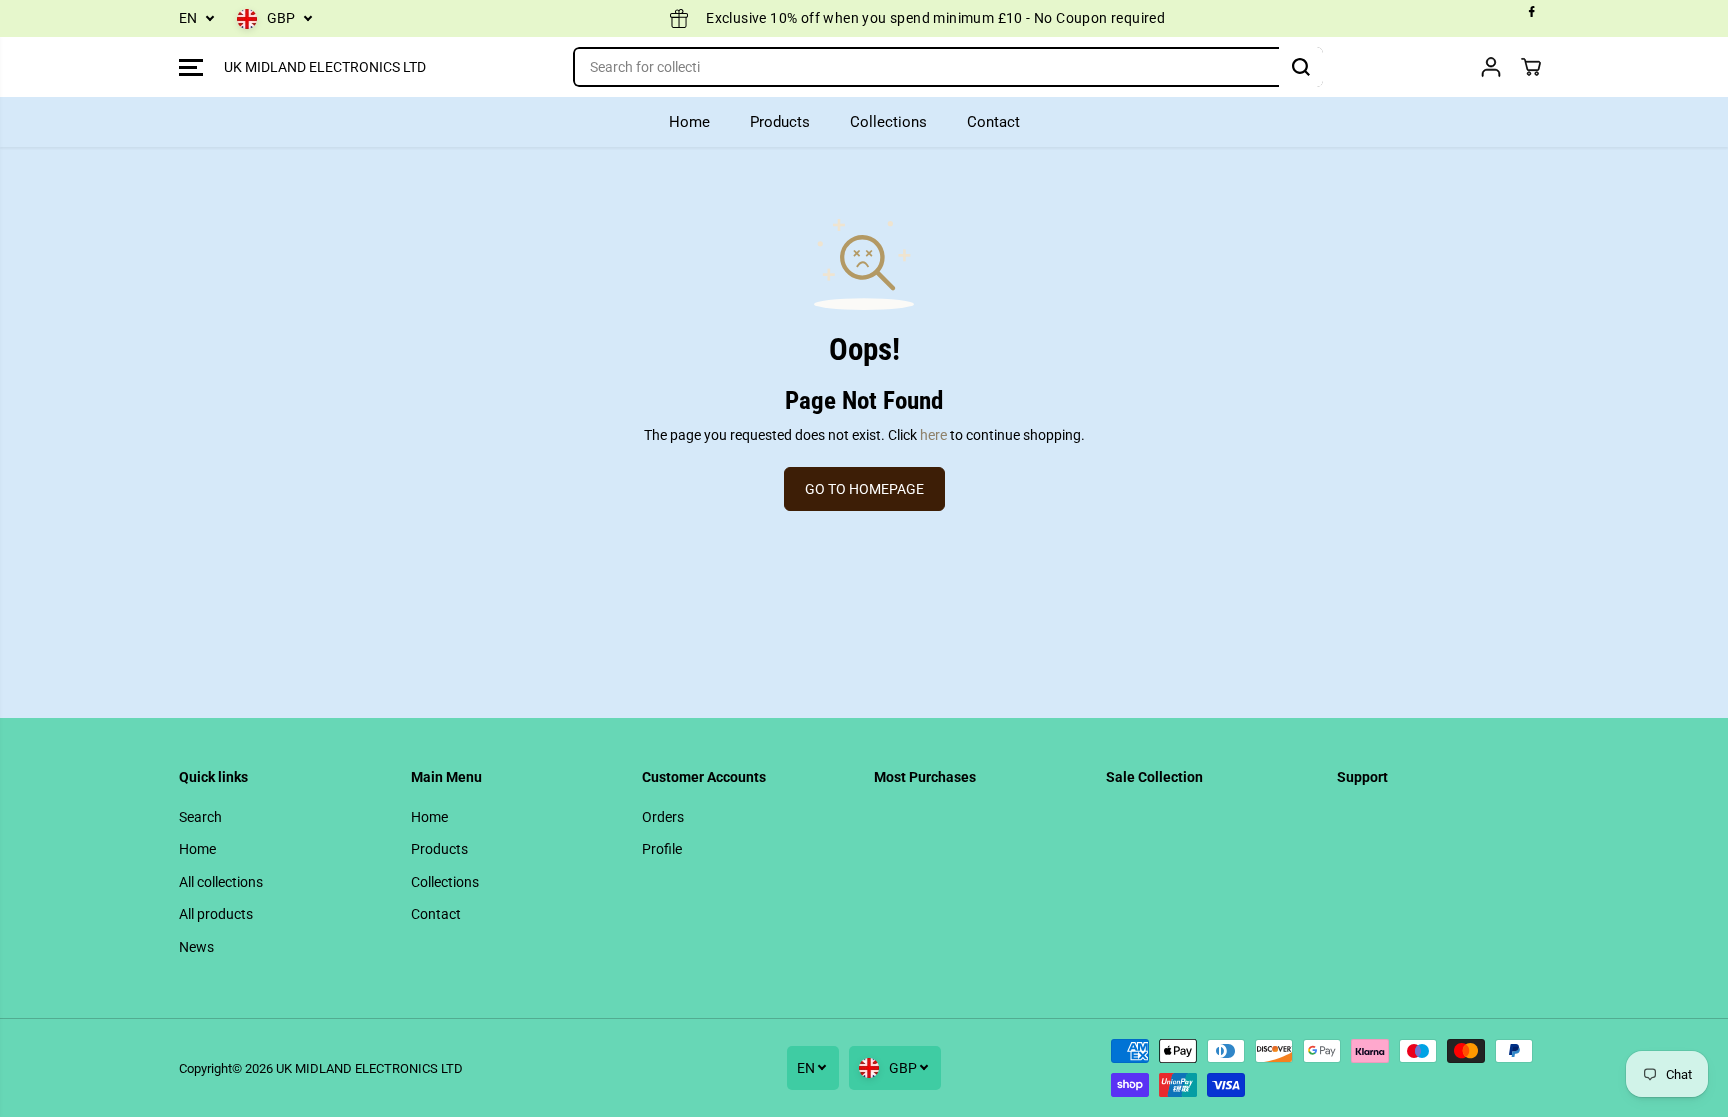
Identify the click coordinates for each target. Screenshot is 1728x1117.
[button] (191, 67)
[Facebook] (1532, 12)
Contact (993, 122)
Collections (888, 122)
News (196, 947)
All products (216, 914)
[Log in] (1491, 67)
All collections (221, 882)
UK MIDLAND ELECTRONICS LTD (369, 1068)
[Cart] (1531, 67)
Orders (663, 817)
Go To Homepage (864, 489)
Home (689, 122)
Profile (662, 849)
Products (780, 122)
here (933, 435)
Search (200, 817)
